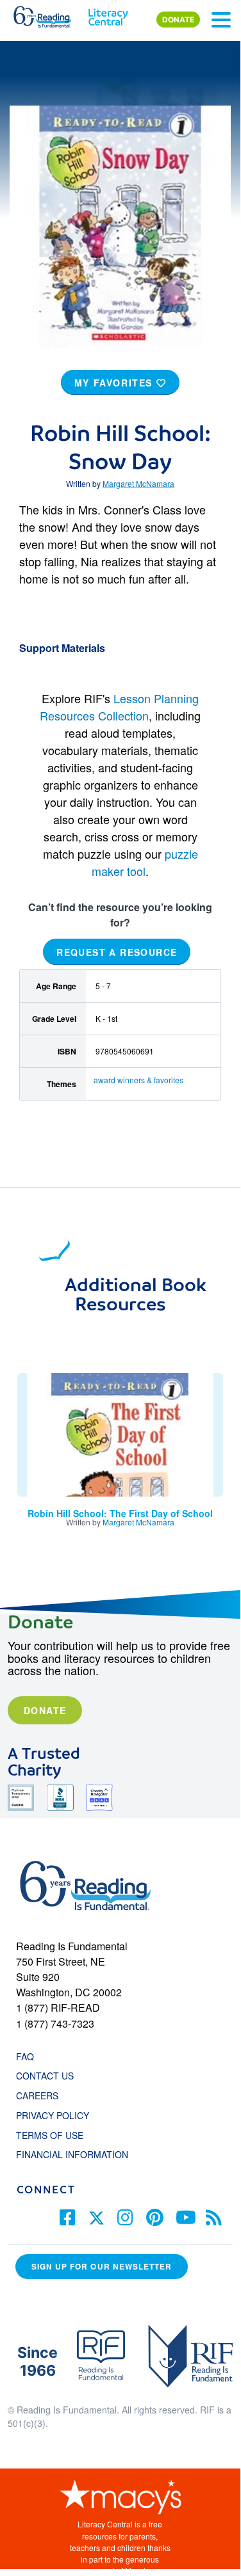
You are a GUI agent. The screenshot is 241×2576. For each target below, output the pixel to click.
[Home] (50, 14)
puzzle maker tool (145, 862)
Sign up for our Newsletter (102, 2267)
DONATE (178, 20)
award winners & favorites (138, 1080)
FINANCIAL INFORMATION (72, 2154)
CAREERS (37, 2095)
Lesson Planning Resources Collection (119, 707)
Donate (45, 1710)
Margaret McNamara (138, 483)
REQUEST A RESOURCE (117, 951)
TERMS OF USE (56, 2135)
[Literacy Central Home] (108, 14)
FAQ (25, 2056)
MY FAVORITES (115, 383)
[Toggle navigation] (221, 20)
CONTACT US (49, 2076)
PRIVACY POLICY (53, 2115)
